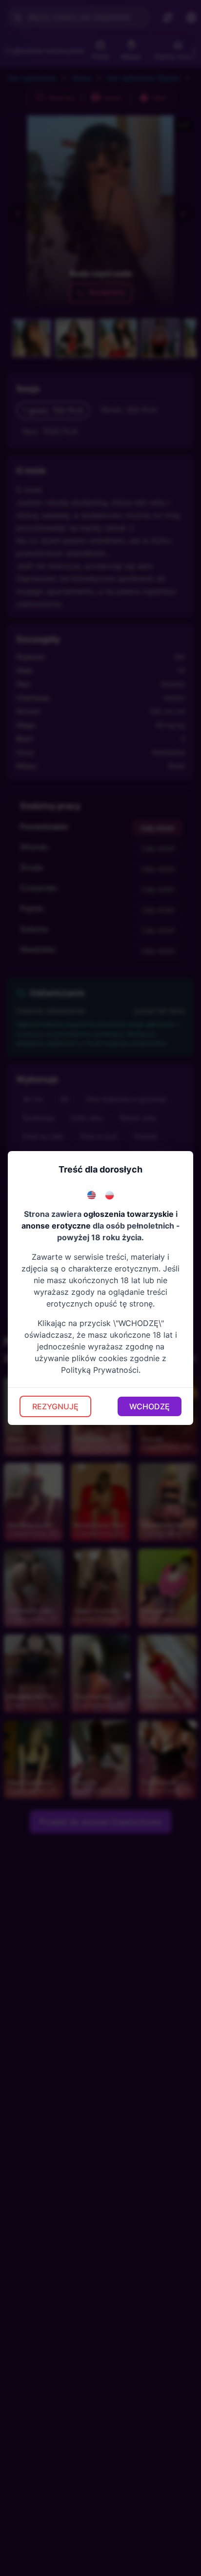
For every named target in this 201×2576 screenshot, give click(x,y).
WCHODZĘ (150, 1406)
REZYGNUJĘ (55, 1406)
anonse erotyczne (56, 1226)
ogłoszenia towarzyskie (129, 1214)
